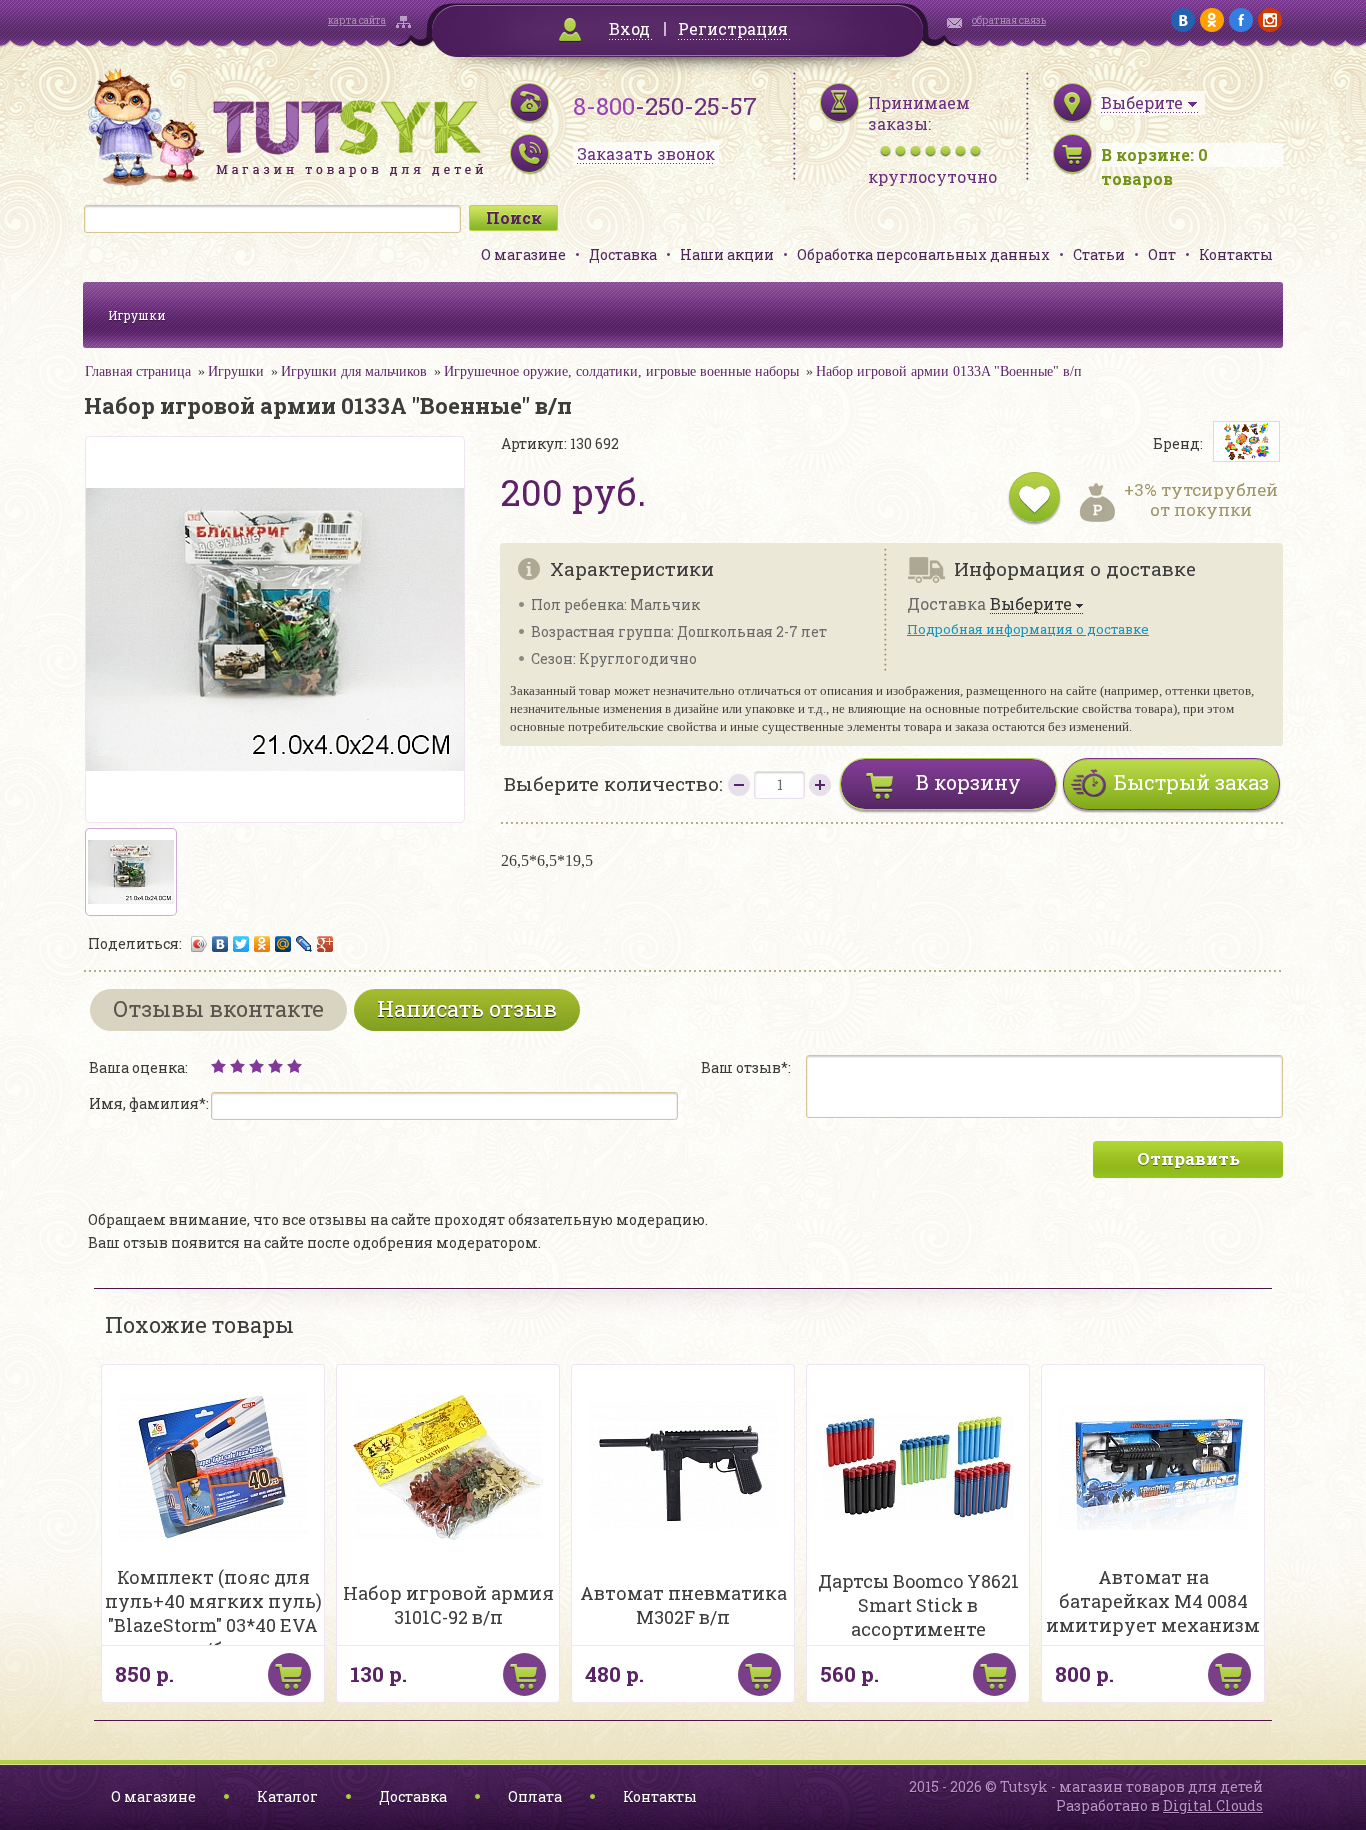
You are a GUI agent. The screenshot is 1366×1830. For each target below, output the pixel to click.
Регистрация (733, 28)
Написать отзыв (467, 1008)
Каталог (287, 1796)
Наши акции (727, 254)
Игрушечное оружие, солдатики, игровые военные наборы (621, 371)
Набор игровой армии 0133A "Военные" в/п (949, 371)
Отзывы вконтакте (218, 1008)
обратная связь (1009, 20)
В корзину (968, 782)
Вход (629, 28)
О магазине (523, 254)
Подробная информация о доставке (1028, 629)
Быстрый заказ (1191, 782)
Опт (1162, 254)
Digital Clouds (1213, 1805)
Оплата (535, 1796)
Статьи (1099, 254)
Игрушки (137, 315)
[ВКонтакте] (220, 944)
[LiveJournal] (304, 944)
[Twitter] (241, 944)
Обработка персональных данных (923, 254)
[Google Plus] (325, 944)
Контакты (1236, 254)
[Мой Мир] (283, 944)
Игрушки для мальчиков (354, 371)
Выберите (1031, 604)
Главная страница (138, 371)
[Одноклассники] (262, 944)
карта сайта (357, 20)
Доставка (623, 254)
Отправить (1188, 1158)
